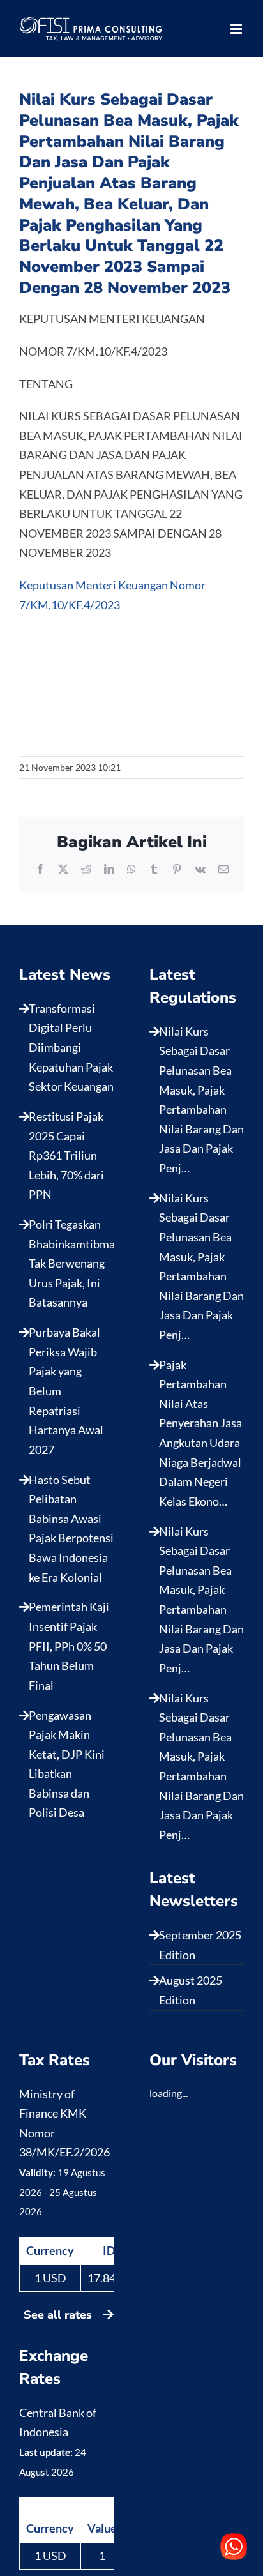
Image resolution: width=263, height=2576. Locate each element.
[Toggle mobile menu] (237, 29)
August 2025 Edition (191, 1990)
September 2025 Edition (200, 1945)
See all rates (59, 2315)
